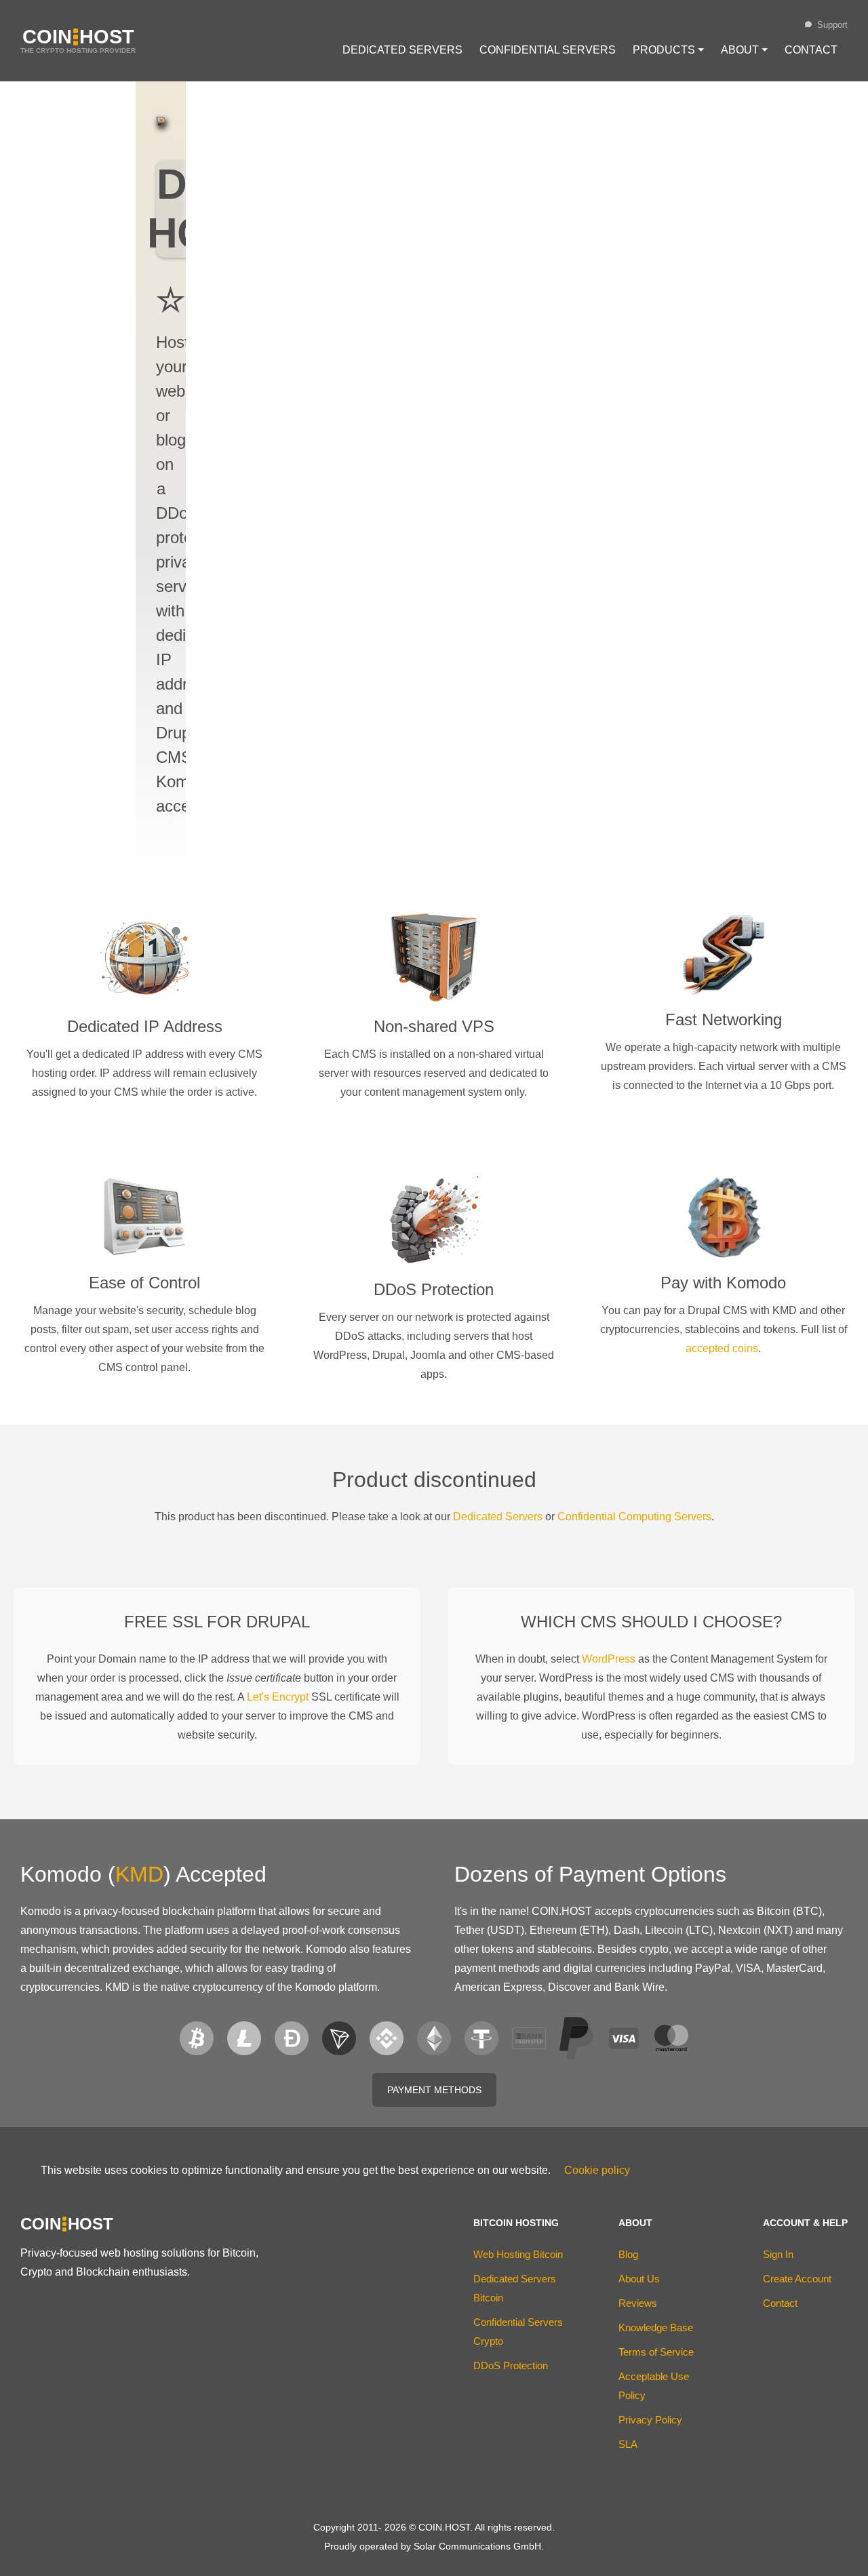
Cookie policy (597, 2170)
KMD (139, 1874)
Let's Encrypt (278, 1697)
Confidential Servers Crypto (518, 2332)
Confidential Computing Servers (634, 1517)
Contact (811, 50)
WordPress (609, 1659)
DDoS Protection (511, 2365)
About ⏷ (744, 50)
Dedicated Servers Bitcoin (515, 2288)
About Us (639, 2279)
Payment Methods (434, 2090)
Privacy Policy (650, 2420)
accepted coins (722, 1348)
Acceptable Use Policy (654, 2386)
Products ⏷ (668, 50)
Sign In (778, 2254)
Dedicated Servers (402, 50)
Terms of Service (656, 2352)
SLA (628, 2444)
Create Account (797, 2279)
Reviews (638, 2303)
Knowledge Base (656, 2327)
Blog (628, 2254)
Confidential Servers (548, 50)
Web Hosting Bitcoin (518, 2254)
